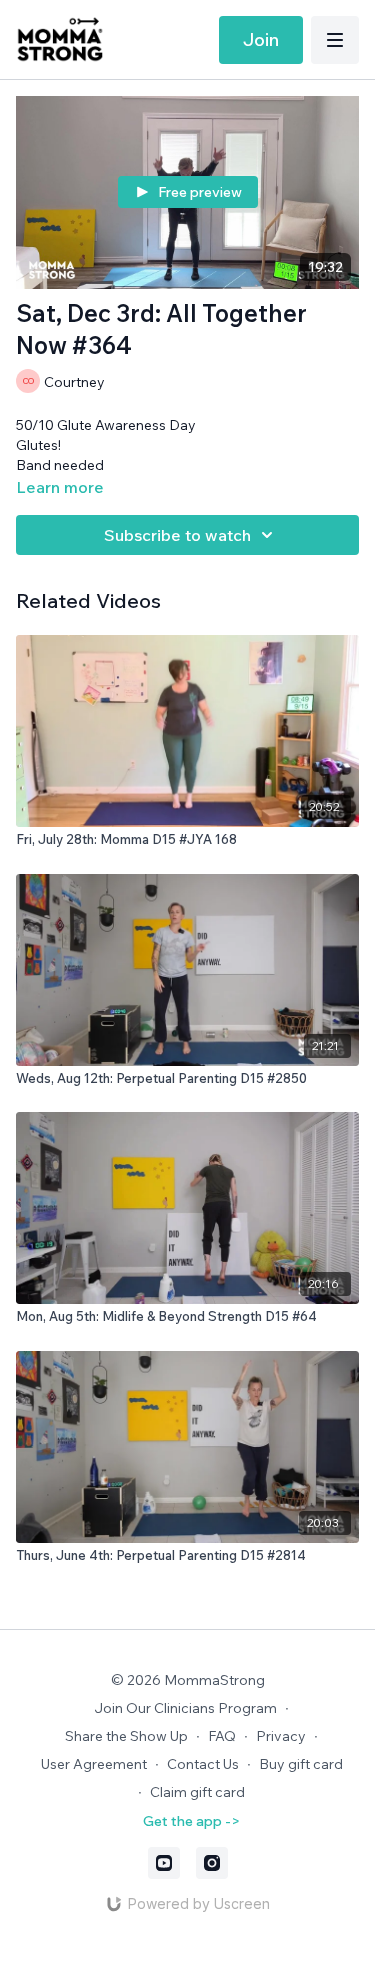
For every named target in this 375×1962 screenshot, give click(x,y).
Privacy (281, 1736)
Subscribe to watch (177, 535)
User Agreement (94, 1764)
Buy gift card (301, 1764)
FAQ (222, 1736)
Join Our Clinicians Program (185, 1708)
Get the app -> (191, 1821)
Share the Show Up (126, 1736)
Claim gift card (197, 1792)
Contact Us (203, 1764)
